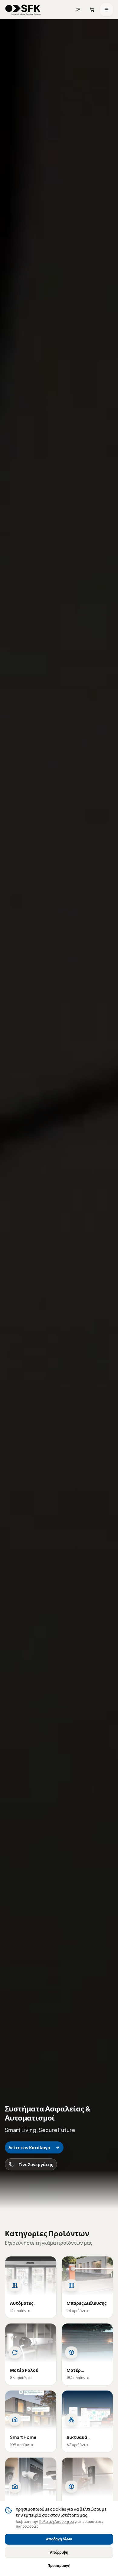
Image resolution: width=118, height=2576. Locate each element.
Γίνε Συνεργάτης (36, 2164)
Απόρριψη (59, 2552)
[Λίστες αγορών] (78, 10)
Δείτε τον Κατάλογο (29, 2147)
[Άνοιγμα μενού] (107, 10)
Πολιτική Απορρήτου (56, 2521)
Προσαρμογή (59, 2566)
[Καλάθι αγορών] (92, 10)
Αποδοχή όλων (59, 2539)
